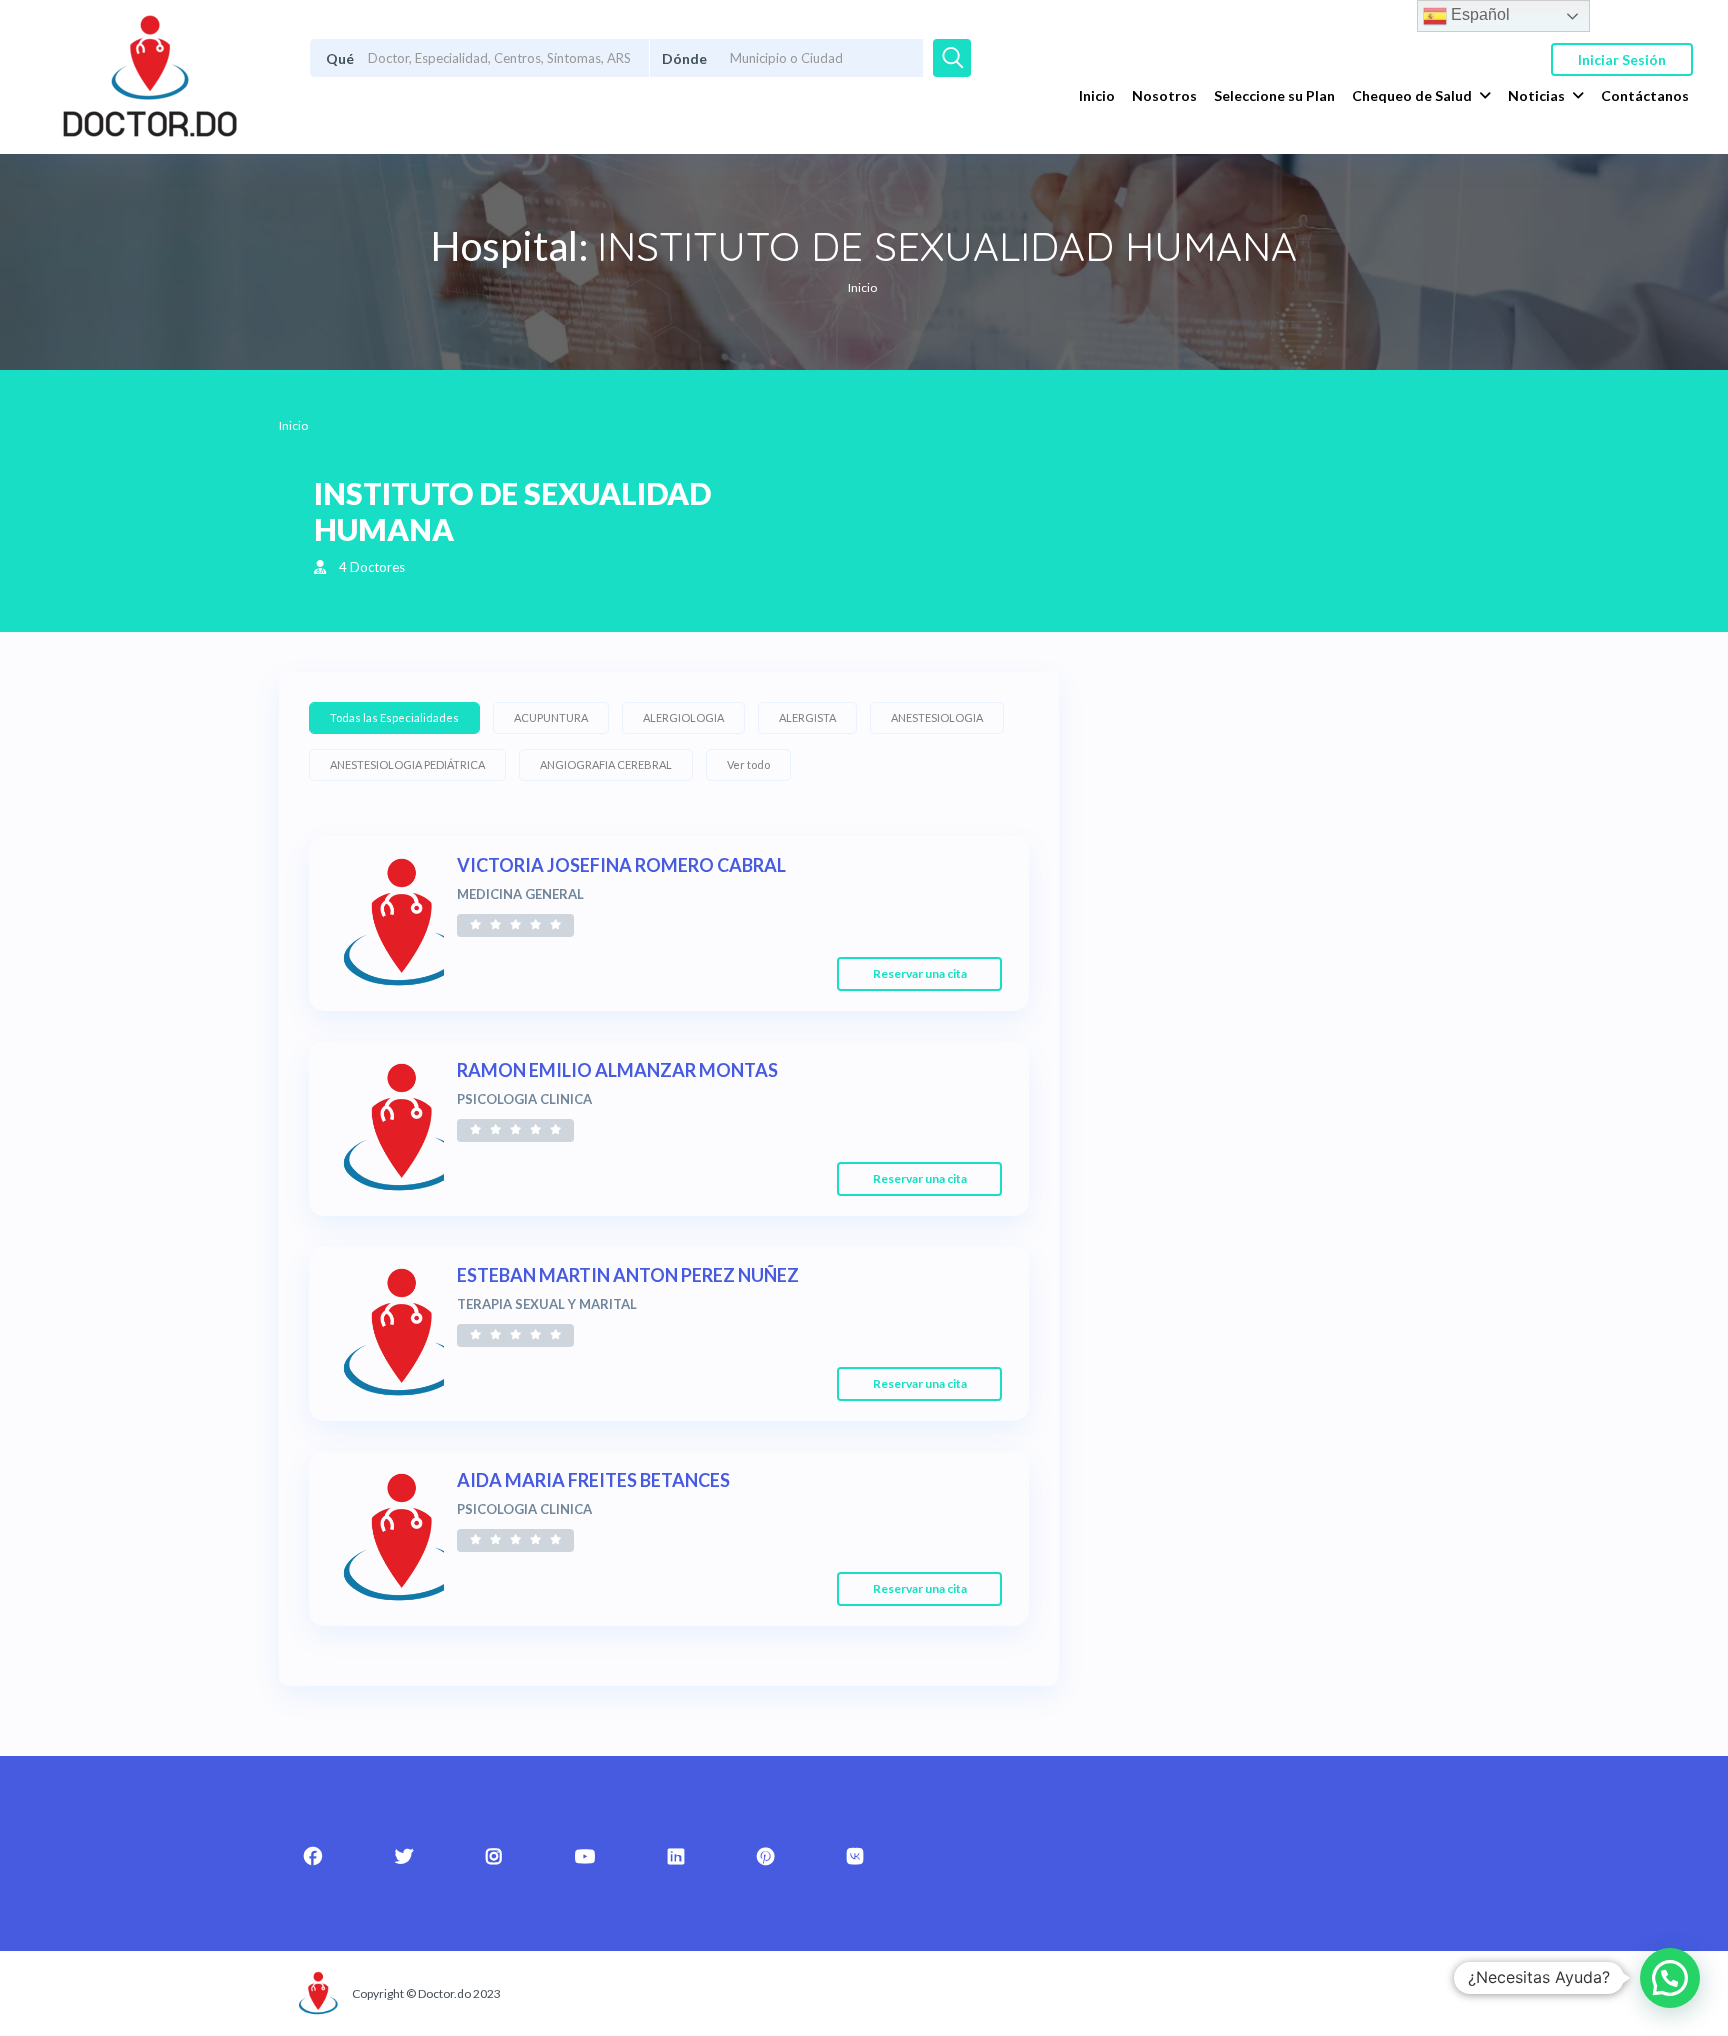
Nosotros (1164, 95)
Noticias (1536, 95)
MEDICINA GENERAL (520, 894)
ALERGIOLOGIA (683, 717)
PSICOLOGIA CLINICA (524, 1099)
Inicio (1097, 95)
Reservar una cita (920, 973)
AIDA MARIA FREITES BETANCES (593, 1480)
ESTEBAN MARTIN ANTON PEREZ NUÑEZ (628, 1275)
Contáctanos (1645, 95)
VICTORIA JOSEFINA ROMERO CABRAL (621, 865)
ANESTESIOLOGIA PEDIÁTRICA (407, 764)
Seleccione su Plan (1274, 95)
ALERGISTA (807, 717)
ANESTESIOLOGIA (937, 717)
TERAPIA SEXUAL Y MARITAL (547, 1304)
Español (1478, 14)
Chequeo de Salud (1412, 95)
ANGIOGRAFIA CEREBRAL (606, 764)
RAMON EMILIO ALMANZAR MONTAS (617, 1070)
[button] (1670, 1978)
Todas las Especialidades (394, 717)
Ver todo (748, 764)
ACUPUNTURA (551, 717)
